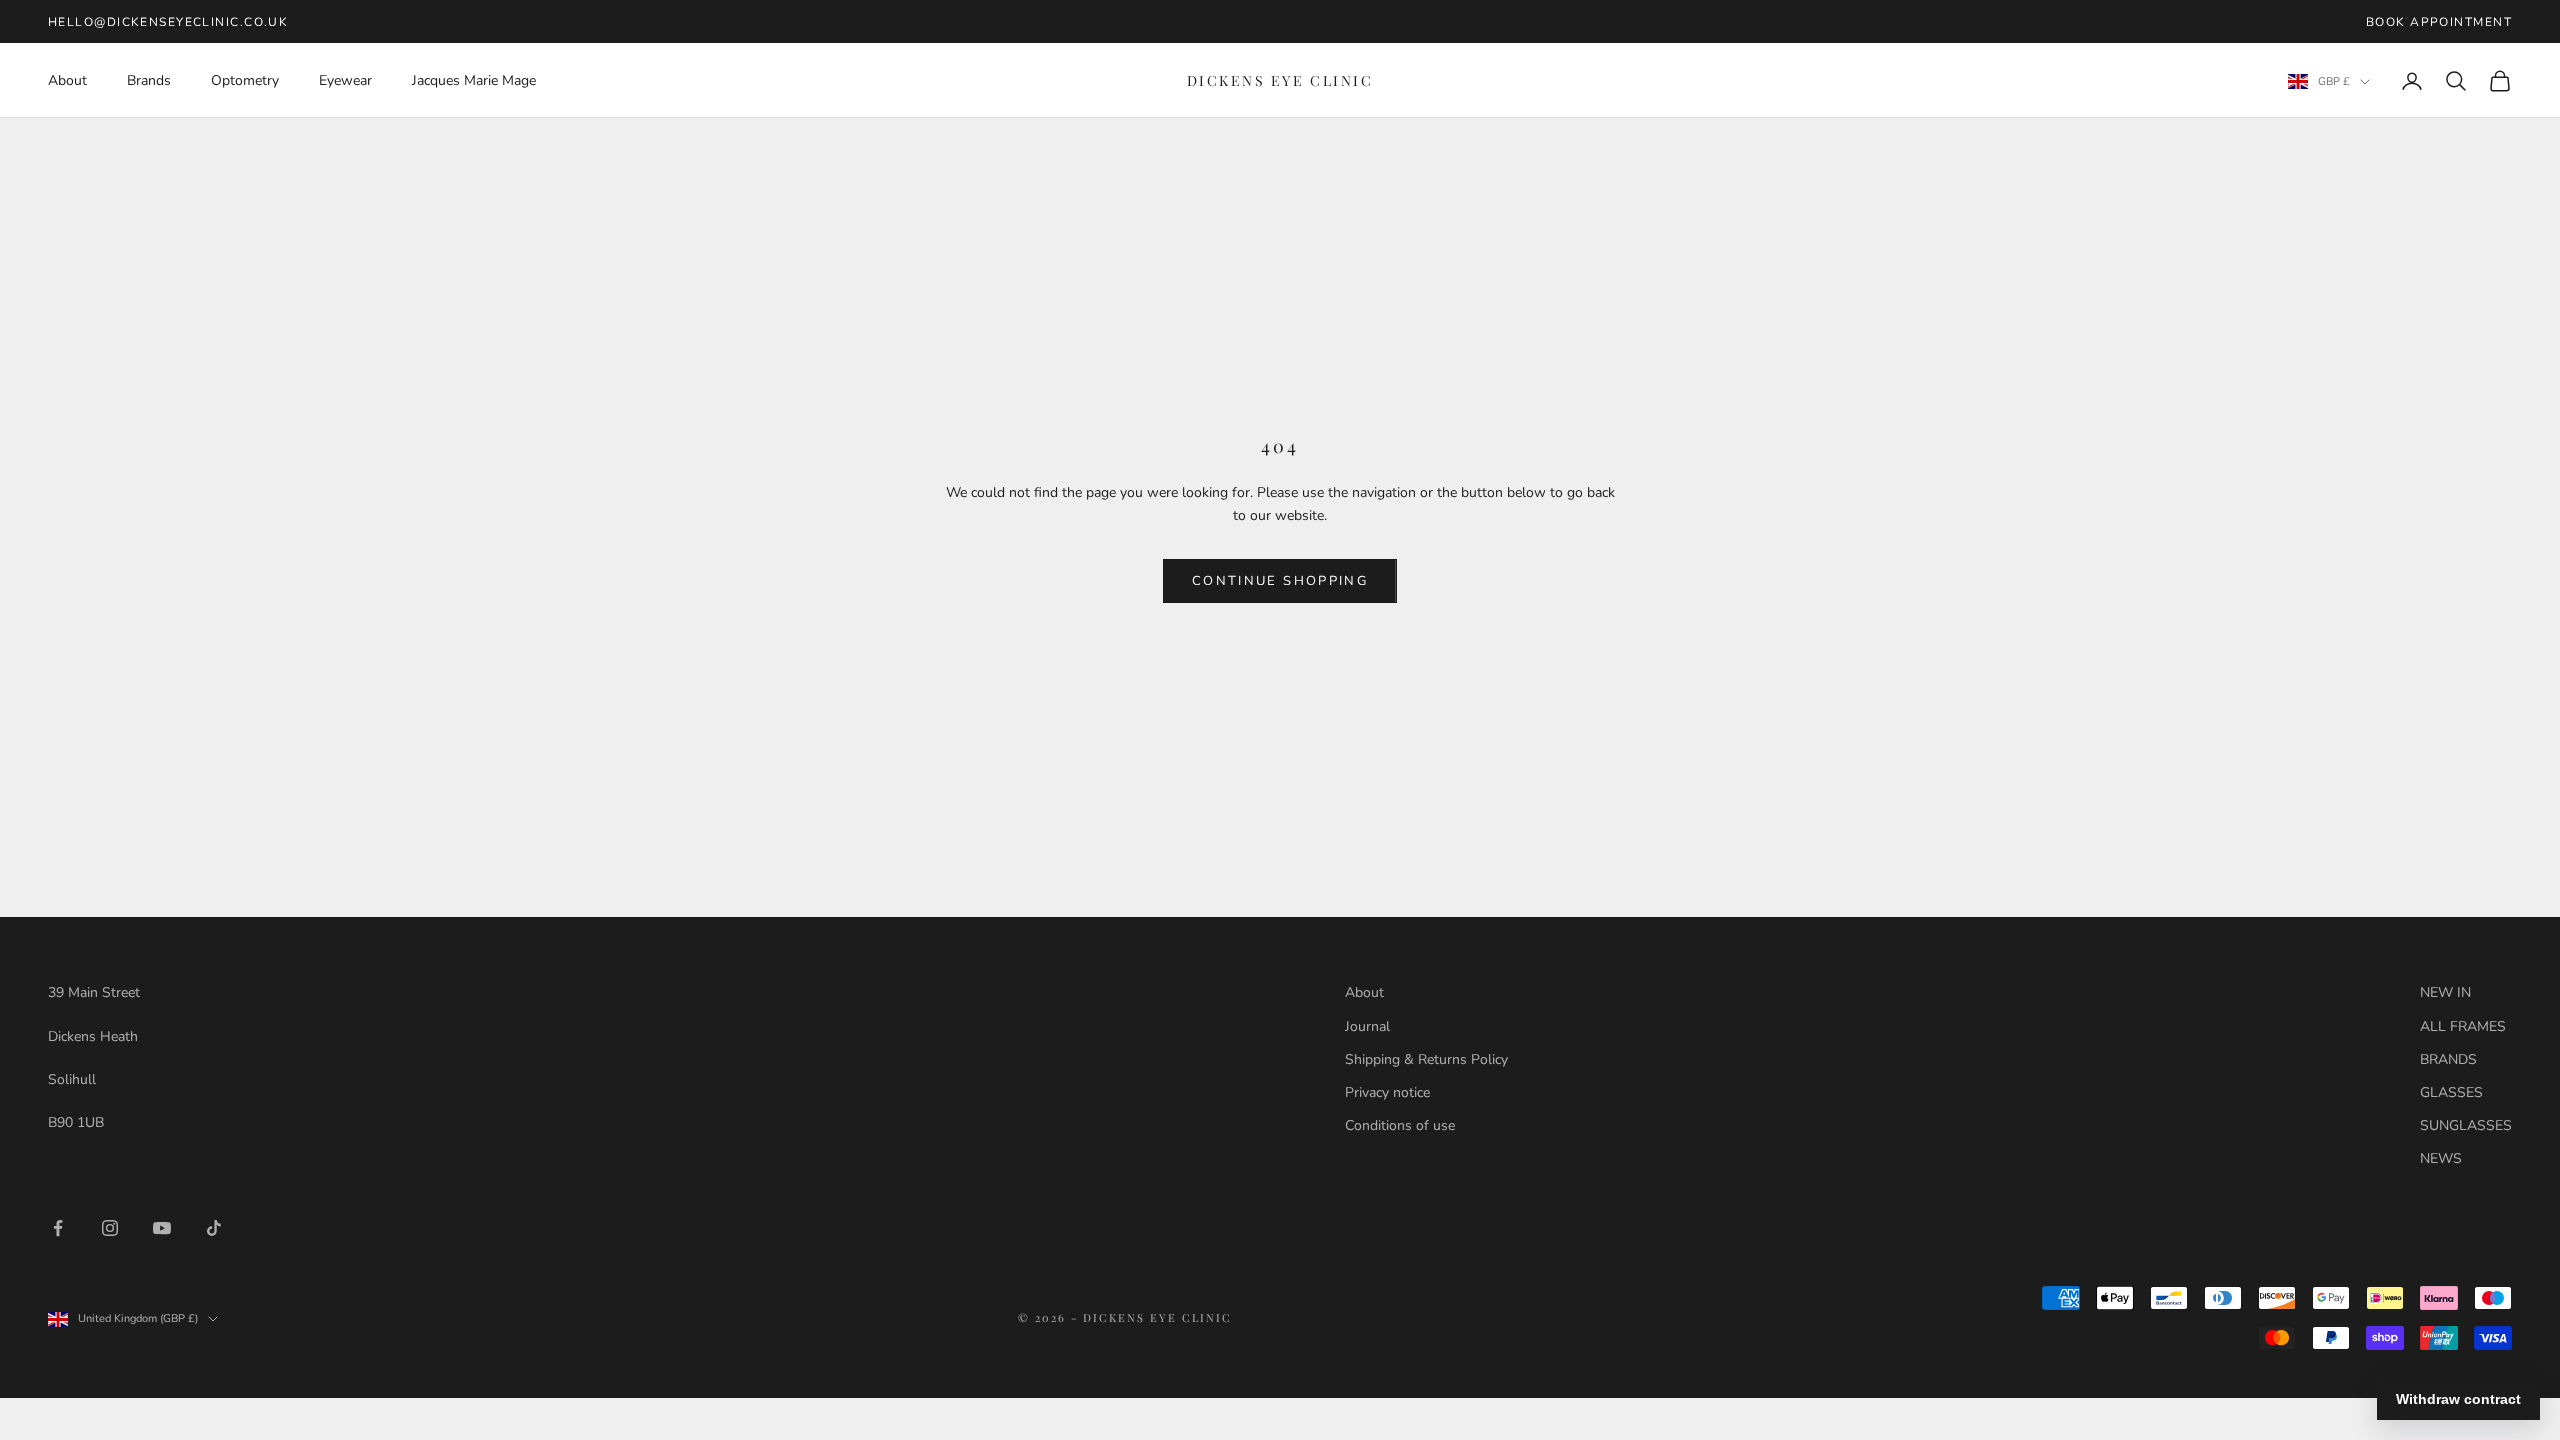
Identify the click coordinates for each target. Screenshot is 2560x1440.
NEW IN (2445, 992)
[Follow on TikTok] (214, 1228)
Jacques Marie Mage (474, 80)
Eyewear (345, 80)
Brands (149, 80)
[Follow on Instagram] (110, 1228)
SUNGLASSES (2466, 1125)
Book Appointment (2439, 22)
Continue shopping (1280, 581)
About (67, 80)
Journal (1367, 1026)
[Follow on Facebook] (58, 1228)
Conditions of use (1400, 1125)
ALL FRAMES (2463, 1026)
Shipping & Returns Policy (1426, 1059)
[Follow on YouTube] (162, 1228)
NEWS (2441, 1158)
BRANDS (2448, 1059)
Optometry (245, 80)
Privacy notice (1387, 1092)
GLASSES (2451, 1092)
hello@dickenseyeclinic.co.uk (168, 22)
